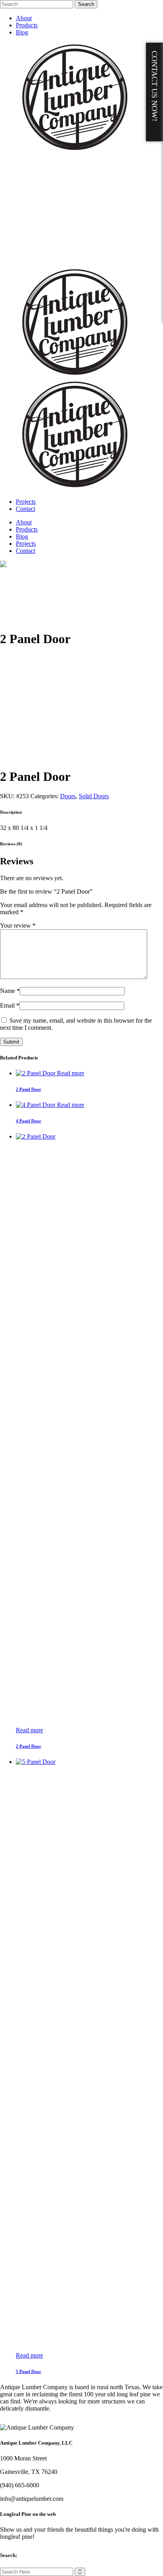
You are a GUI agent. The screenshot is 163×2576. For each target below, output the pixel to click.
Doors (68, 796)
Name (10, 991)
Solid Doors (94, 796)
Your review (18, 925)
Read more (71, 1073)
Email (10, 1005)
